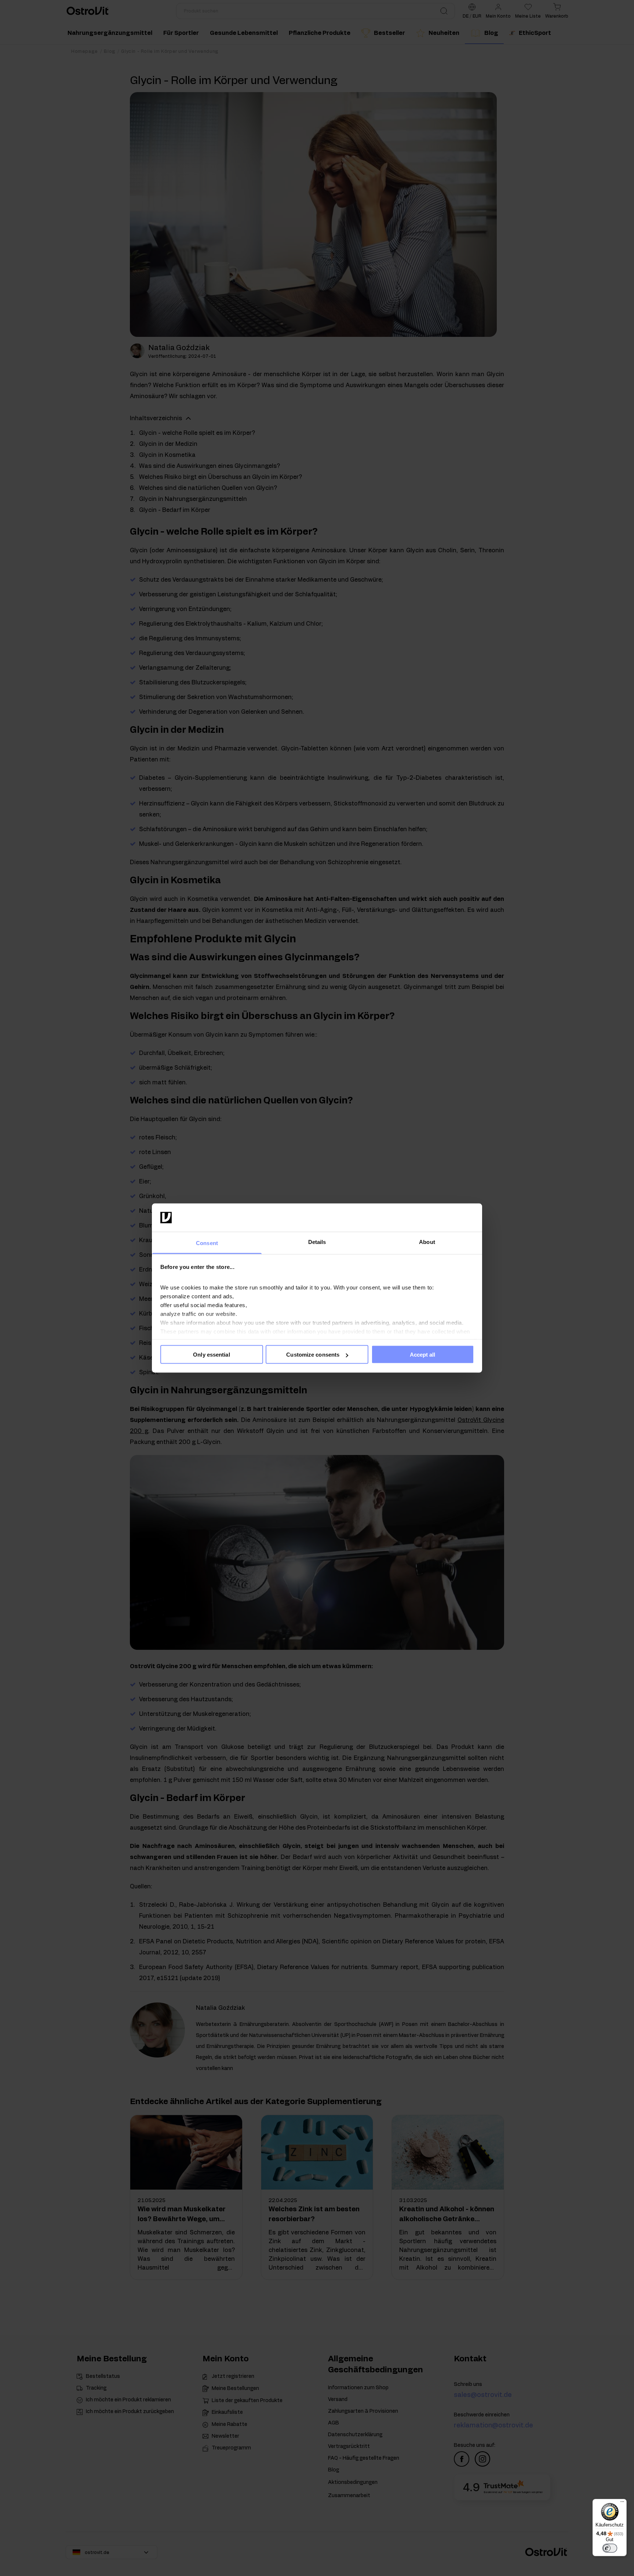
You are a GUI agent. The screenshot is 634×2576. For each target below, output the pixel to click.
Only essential (211, 1355)
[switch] (610, 2548)
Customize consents (313, 1355)
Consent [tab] (207, 1243)
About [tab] (427, 1242)
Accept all (423, 1355)
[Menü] (622, 2503)
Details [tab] (317, 1242)
